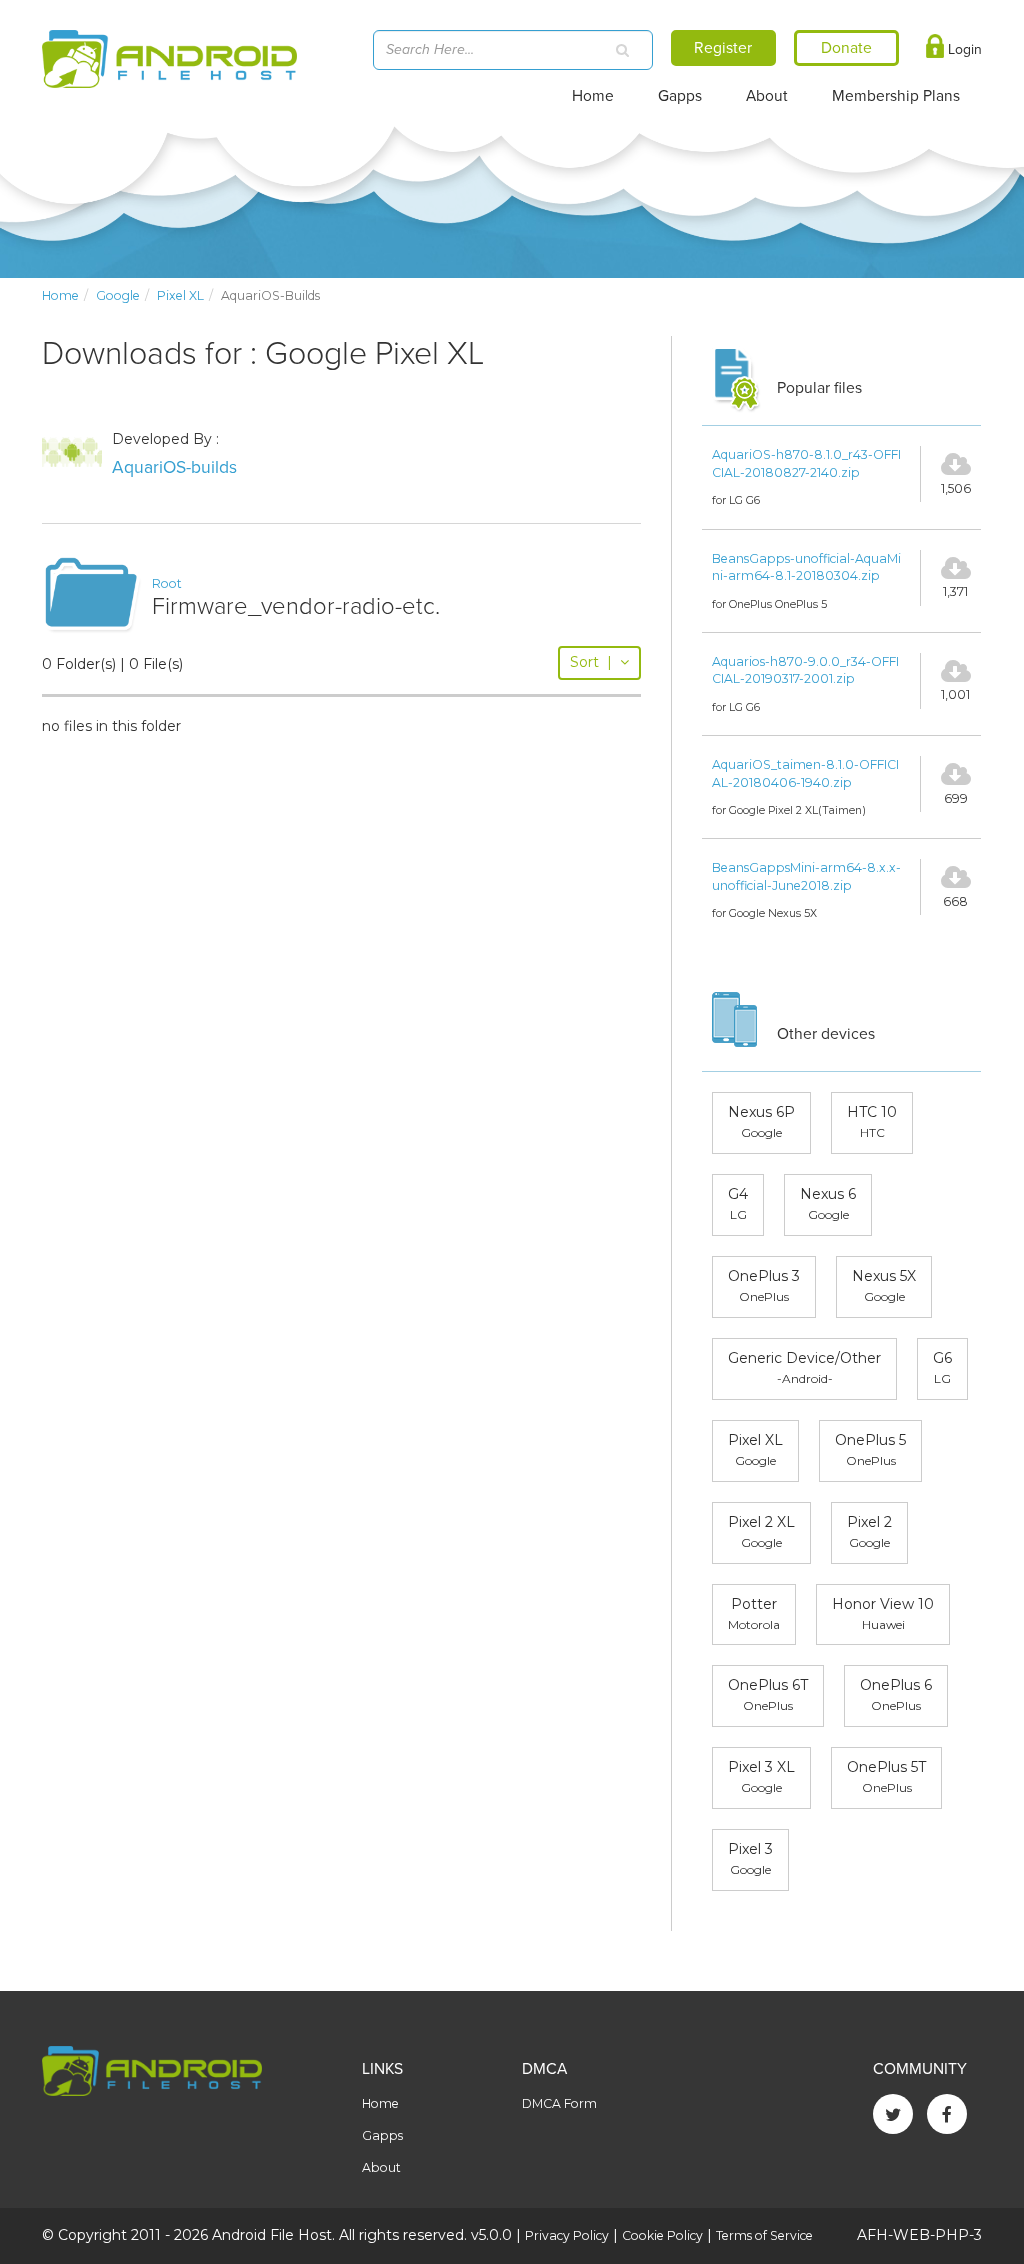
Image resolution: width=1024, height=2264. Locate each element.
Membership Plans (896, 96)
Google (118, 295)
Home (593, 96)
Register (723, 48)
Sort (591, 662)
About (767, 96)
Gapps (680, 96)
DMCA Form (559, 2103)
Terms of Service (764, 2235)
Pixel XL (180, 295)
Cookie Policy (662, 2235)
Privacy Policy (567, 2235)
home (60, 295)
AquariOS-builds (174, 467)
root (167, 583)
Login (963, 49)
